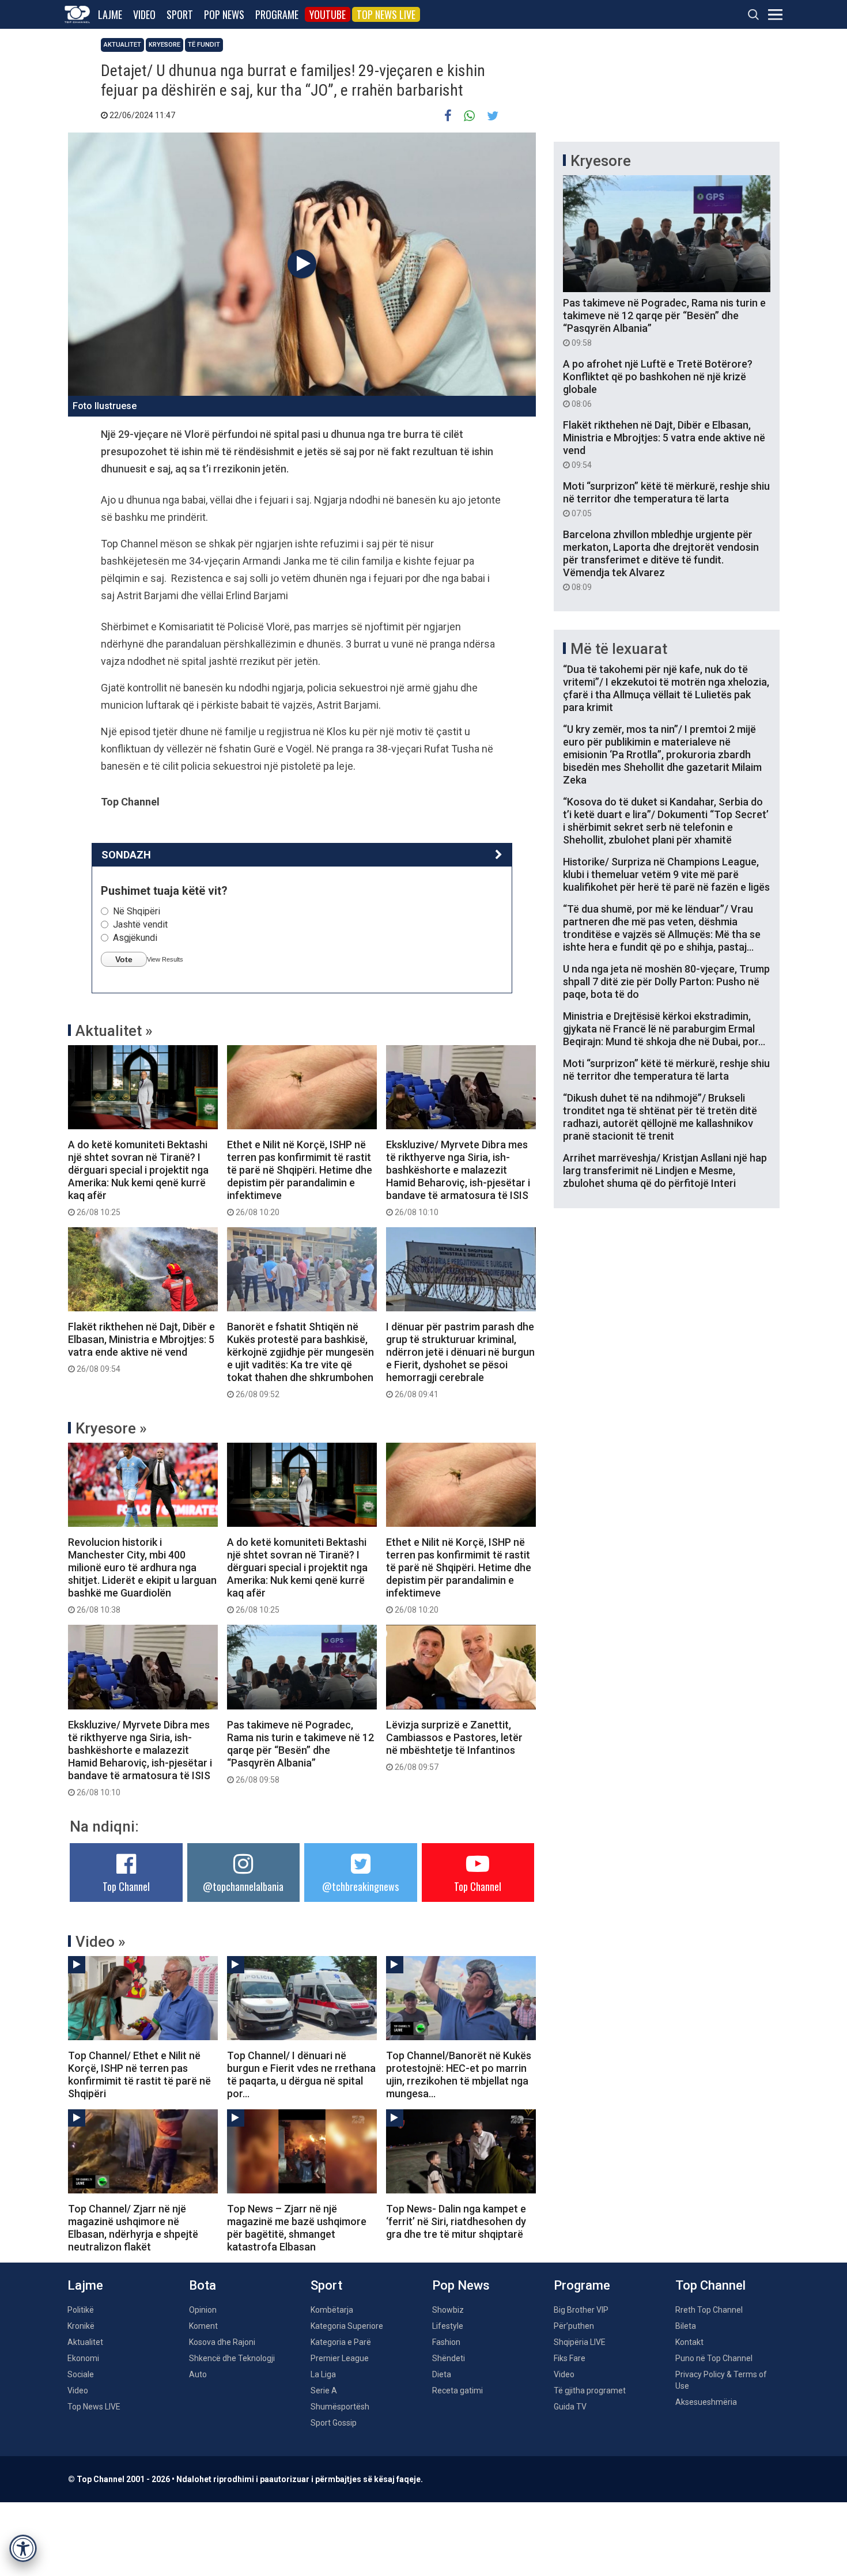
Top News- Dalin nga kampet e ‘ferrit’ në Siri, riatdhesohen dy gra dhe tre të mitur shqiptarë (456, 2221)
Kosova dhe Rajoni (222, 2342)
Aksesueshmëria (706, 2402)
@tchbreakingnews (360, 1886)
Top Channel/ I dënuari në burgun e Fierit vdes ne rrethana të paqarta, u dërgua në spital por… (301, 2074)
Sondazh (126, 855)
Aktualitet (122, 45)
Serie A (324, 2390)
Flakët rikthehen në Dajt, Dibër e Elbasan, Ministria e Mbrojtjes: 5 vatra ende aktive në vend (141, 1347)
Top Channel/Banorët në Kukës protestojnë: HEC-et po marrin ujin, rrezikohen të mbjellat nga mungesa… (459, 2074)
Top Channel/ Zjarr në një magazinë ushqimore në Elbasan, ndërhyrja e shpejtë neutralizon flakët (133, 2228)
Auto (198, 2374)
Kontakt (689, 2342)
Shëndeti (449, 2358)
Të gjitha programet (590, 2390)
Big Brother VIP (581, 2310)
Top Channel (126, 1886)
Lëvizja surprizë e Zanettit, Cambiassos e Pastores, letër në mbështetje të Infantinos (454, 1745)
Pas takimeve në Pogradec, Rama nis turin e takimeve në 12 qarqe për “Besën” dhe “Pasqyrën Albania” (300, 1752)
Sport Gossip (334, 2423)
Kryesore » (111, 1428)
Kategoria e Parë (341, 2342)
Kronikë (81, 2326)
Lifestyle (448, 2326)
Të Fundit (204, 45)
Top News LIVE (386, 14)
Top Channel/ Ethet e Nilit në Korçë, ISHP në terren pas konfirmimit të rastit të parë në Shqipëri (139, 2074)
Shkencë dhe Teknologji (232, 2358)
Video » (101, 1942)
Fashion (446, 2342)
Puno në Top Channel (714, 2358)
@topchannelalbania (243, 1886)
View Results (165, 959)
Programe (277, 14)
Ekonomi (83, 2358)
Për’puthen (574, 2326)
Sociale (81, 2374)
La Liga (323, 2374)
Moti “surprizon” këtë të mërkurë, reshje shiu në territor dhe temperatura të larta (666, 499)
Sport (180, 14)
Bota (203, 2285)
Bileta (686, 2326)
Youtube (328, 14)
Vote (124, 959)
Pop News (224, 14)
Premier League (340, 2358)
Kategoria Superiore (347, 2326)
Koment (203, 2326)
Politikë (81, 2310)
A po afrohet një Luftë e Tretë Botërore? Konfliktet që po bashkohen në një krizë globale (658, 383)
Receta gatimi (457, 2390)
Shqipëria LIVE (580, 2342)
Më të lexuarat (619, 649)
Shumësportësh (340, 2407)
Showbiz (448, 2310)
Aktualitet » (114, 1031)
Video (144, 14)
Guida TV (570, 2407)
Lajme (110, 14)
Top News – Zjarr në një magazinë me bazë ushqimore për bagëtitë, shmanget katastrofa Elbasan (297, 2228)
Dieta (442, 2374)
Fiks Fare (570, 2358)
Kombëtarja (332, 2310)
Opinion (203, 2310)
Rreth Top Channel (709, 2310)
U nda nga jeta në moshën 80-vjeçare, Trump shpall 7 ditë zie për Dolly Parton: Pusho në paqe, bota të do (666, 981)
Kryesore (165, 45)
